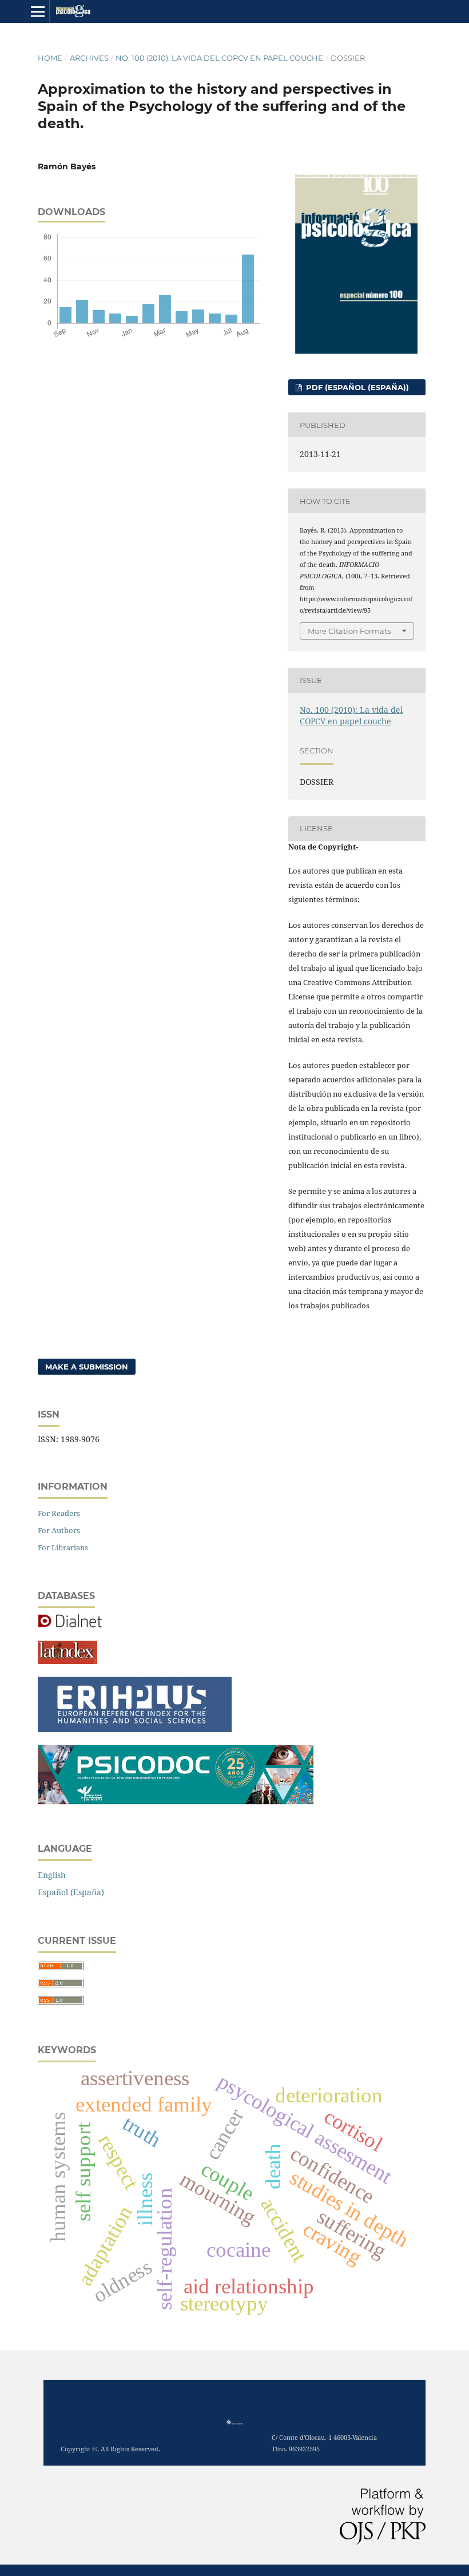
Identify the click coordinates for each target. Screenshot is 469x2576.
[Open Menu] (38, 11)
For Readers (59, 1513)
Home (50, 58)
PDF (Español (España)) (356, 387)
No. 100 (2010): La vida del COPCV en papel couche (219, 58)
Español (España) (71, 1892)
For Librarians (63, 1547)
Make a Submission (87, 1367)
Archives (89, 58)
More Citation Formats (349, 631)
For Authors (59, 1530)
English (52, 1875)
